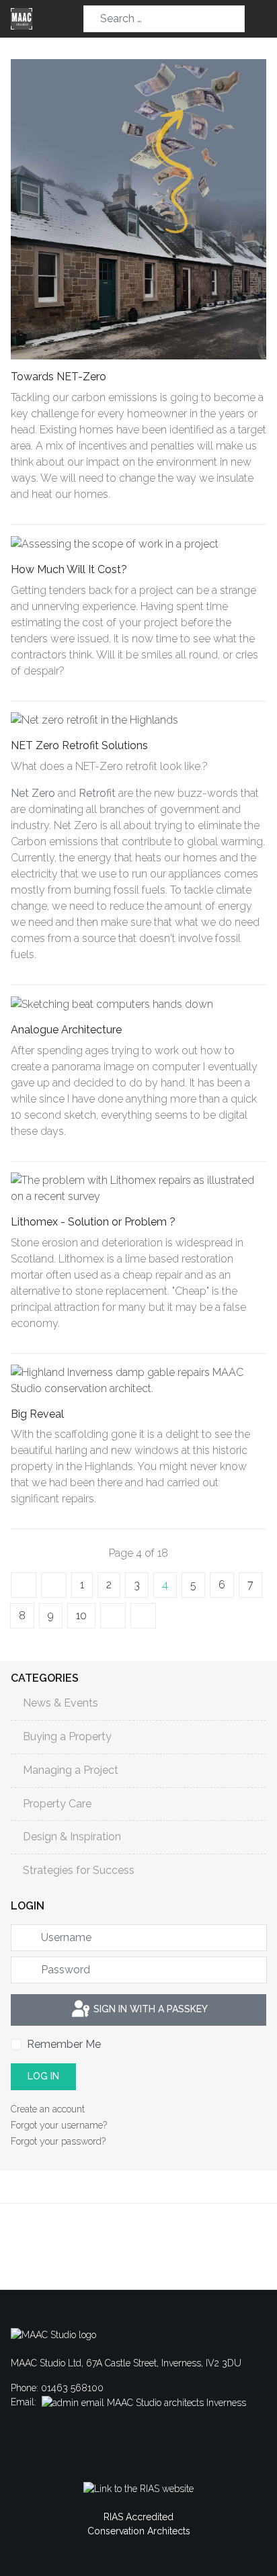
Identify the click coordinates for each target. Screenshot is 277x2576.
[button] (261, 19)
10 (81, 1616)
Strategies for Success (79, 1870)
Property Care (57, 1804)
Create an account (49, 2109)
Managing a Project (71, 1770)
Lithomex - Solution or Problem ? (93, 1222)
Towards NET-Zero (58, 377)
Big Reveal (37, 1414)
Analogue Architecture (66, 1030)
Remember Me (64, 2044)
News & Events (61, 1703)
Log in (43, 2076)
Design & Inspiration (72, 1837)
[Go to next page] (113, 1616)
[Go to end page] (143, 1616)
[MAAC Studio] (22, 19)
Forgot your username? (59, 2125)
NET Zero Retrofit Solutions (79, 745)
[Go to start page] (24, 1585)
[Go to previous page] (54, 1585)
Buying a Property (67, 1736)
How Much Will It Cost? (69, 569)
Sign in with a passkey (149, 2009)
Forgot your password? (58, 2141)
